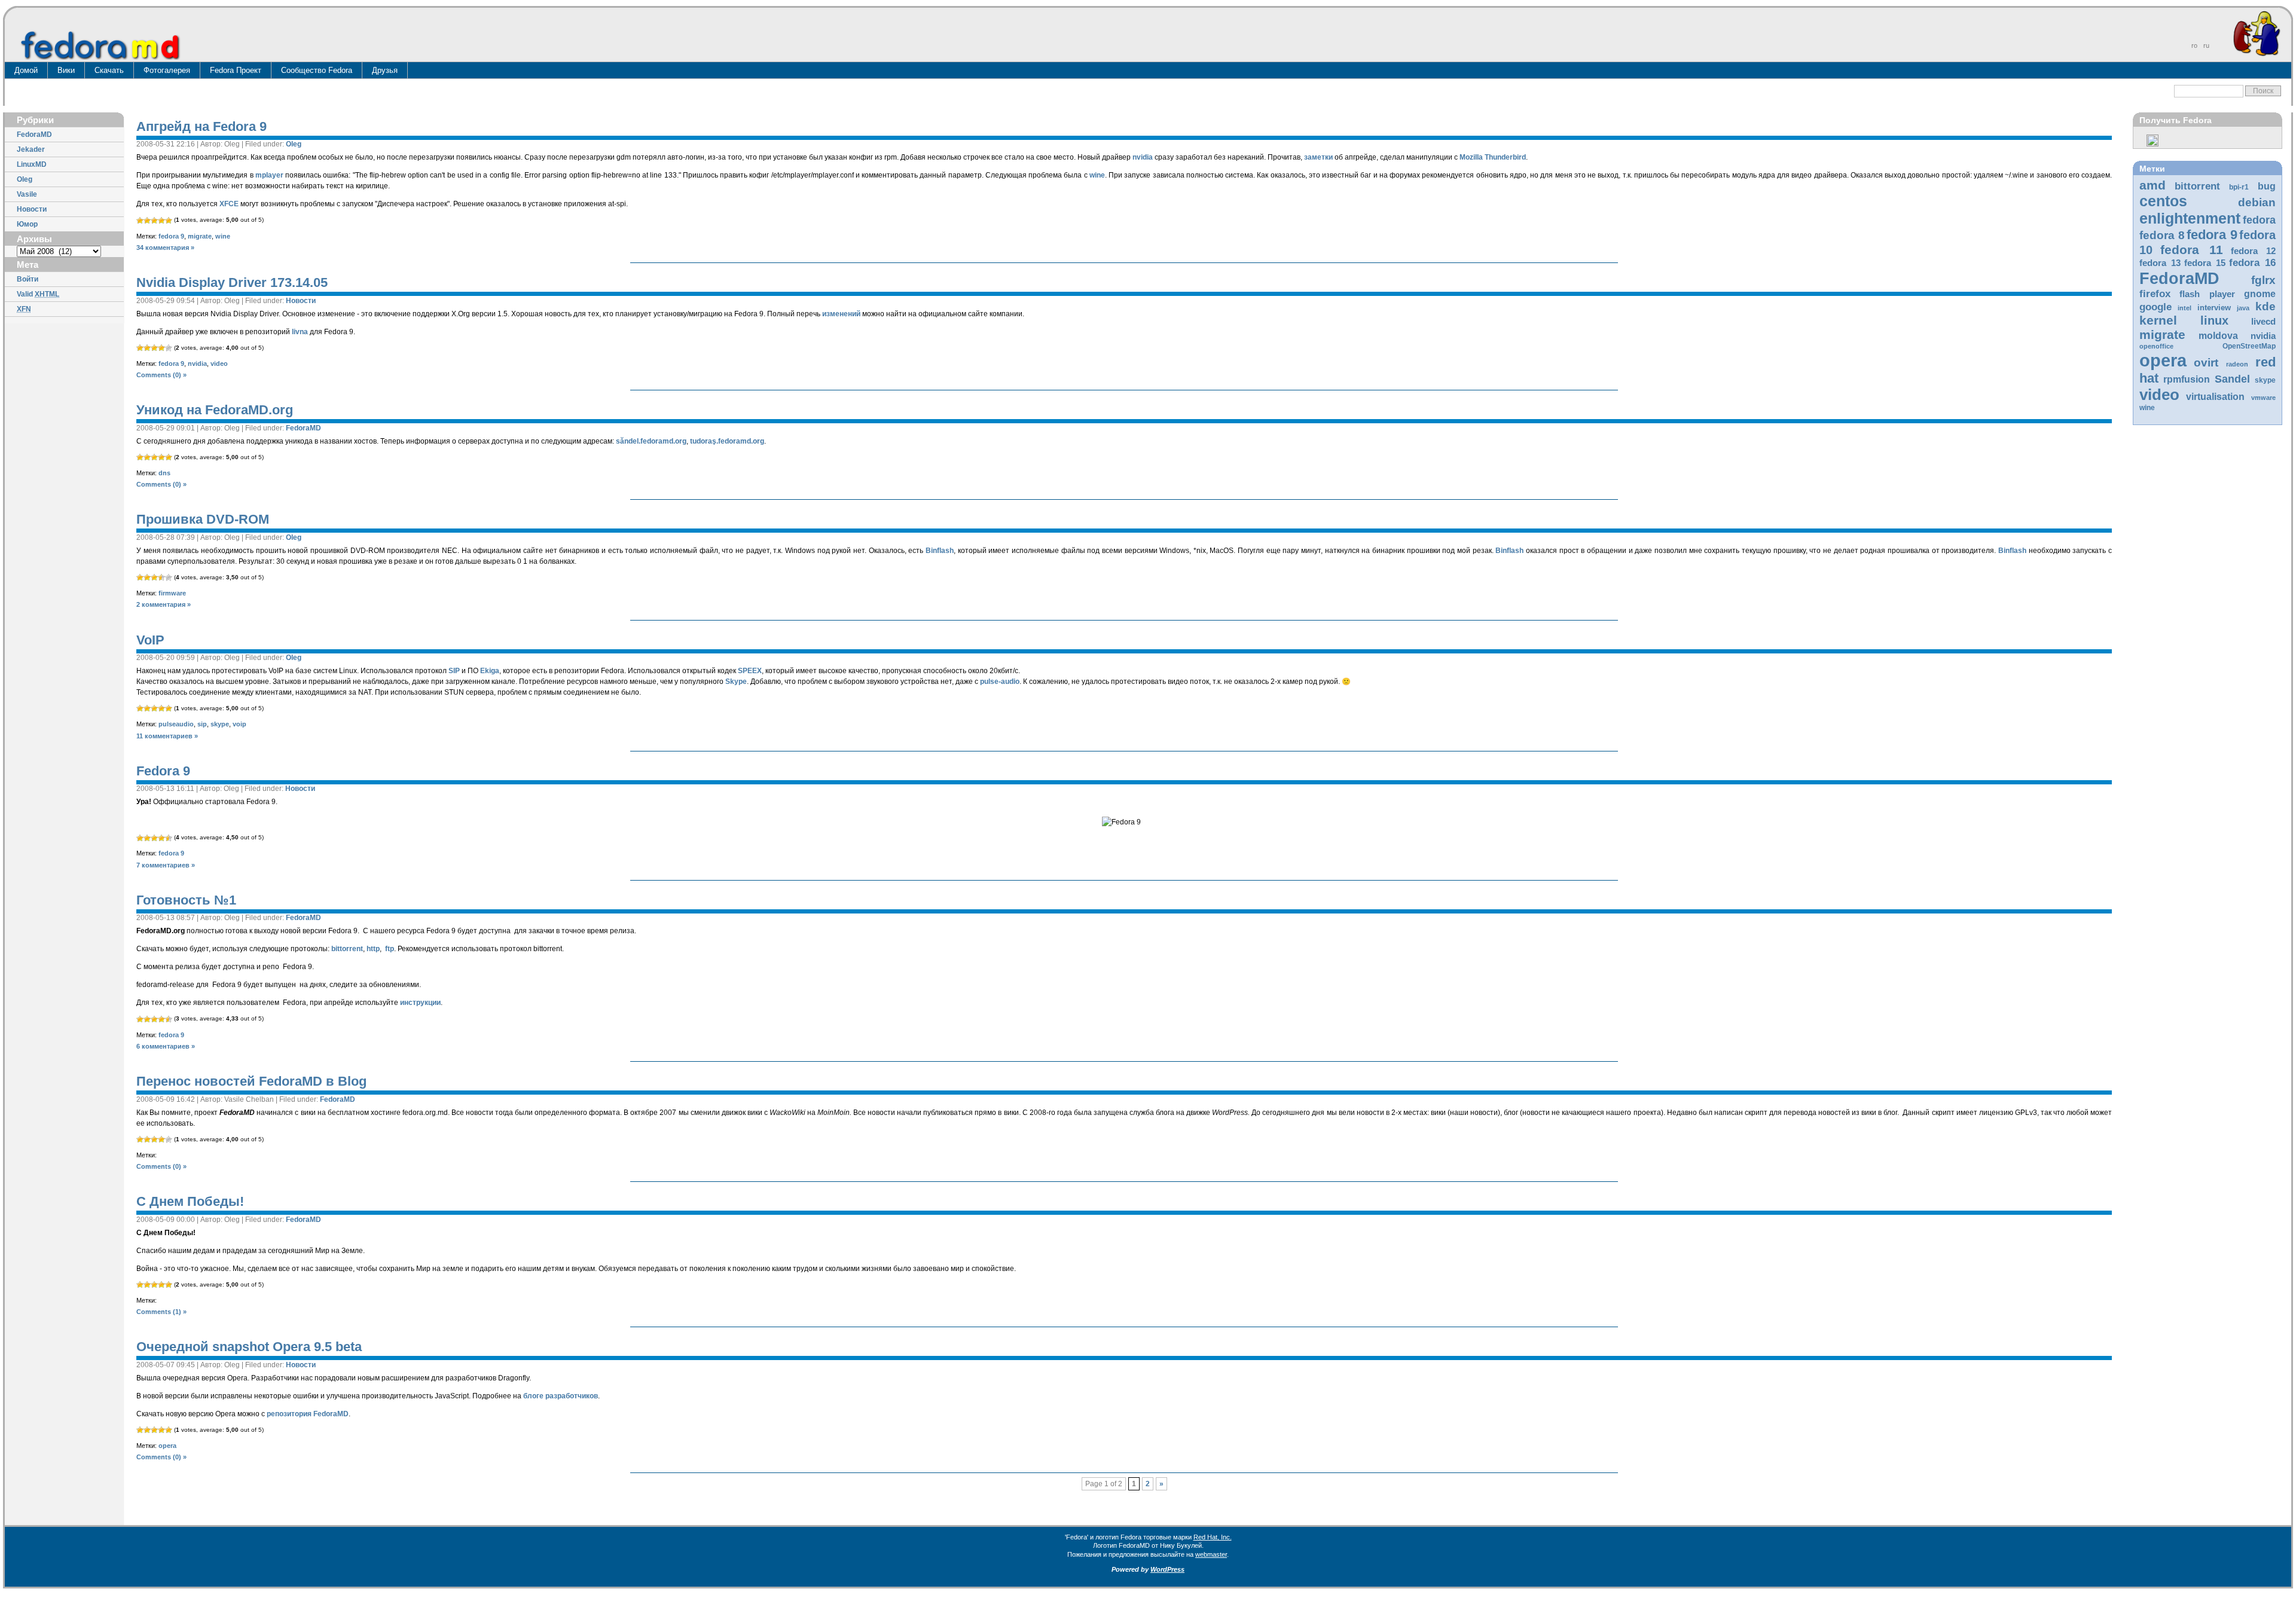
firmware (172, 593)
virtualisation (2215, 397)
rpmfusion (2187, 379)
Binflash (940, 551)
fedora (2259, 220)
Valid (38, 294)
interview (2214, 308)
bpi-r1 (2239, 187)
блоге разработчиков (561, 1396)
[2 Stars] (147, 221)
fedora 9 (2212, 235)
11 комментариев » (167, 736)
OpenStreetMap (2249, 346)
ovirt (2206, 362)
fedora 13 (2160, 263)
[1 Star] (140, 221)
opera (2163, 360)
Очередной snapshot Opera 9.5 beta (249, 1347)
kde (2266, 306)
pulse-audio (1000, 682)
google (2155, 307)
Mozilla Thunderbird (1493, 157)
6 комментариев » (166, 1046)
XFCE (229, 204)
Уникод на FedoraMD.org (215, 410)
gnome (2260, 294)
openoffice (2156, 346)
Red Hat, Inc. (1213, 1537)
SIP (454, 671)
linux (2214, 320)
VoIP (150, 640)
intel (2184, 308)
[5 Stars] (169, 221)
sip (202, 724)
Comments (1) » (161, 1312)
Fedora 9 (163, 771)
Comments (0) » (161, 375)
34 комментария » (165, 248)
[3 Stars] (154, 221)
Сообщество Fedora (317, 70)
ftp (390, 949)
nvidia (2263, 336)
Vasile (27, 194)
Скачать (109, 70)
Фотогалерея (167, 70)
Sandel (2232, 379)
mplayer (269, 175)
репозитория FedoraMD (308, 1414)
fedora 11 (2191, 250)
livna (300, 332)
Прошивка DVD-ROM (203, 519)
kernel (2158, 320)
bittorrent (2197, 186)
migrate (2162, 334)
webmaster (1211, 1554)
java (2243, 308)
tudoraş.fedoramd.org (727, 441)
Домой (26, 70)
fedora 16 (2252, 263)
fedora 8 (2162, 235)
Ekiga (490, 671)
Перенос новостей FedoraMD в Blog (251, 1081)
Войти (28, 279)
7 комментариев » (166, 865)
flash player (2207, 294)
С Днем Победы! (190, 1201)
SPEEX (750, 671)
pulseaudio (176, 724)
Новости (32, 209)
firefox (2155, 294)
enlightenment (2190, 218)
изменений (841, 314)
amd (2152, 185)
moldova (2218, 336)
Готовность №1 (186, 900)
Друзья (385, 70)
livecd (2263, 322)
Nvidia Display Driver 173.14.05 (232, 282)
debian (2257, 202)
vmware (2263, 398)
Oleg (25, 179)
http (373, 949)
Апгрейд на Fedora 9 (201, 126)
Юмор (27, 224)
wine (2147, 408)
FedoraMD (34, 135)
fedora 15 (2205, 263)
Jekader (31, 149)
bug (2267, 186)
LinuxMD (32, 164)
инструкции (420, 1003)
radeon (2237, 364)
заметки (1318, 157)
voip (239, 724)
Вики (66, 70)
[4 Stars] (161, 221)
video (2159, 395)
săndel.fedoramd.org (651, 441)
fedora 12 (2253, 251)
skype (2265, 380)
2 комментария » (164, 604)
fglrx (2263, 280)
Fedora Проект (236, 70)
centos (2163, 201)
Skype (736, 682)
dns (164, 473)
